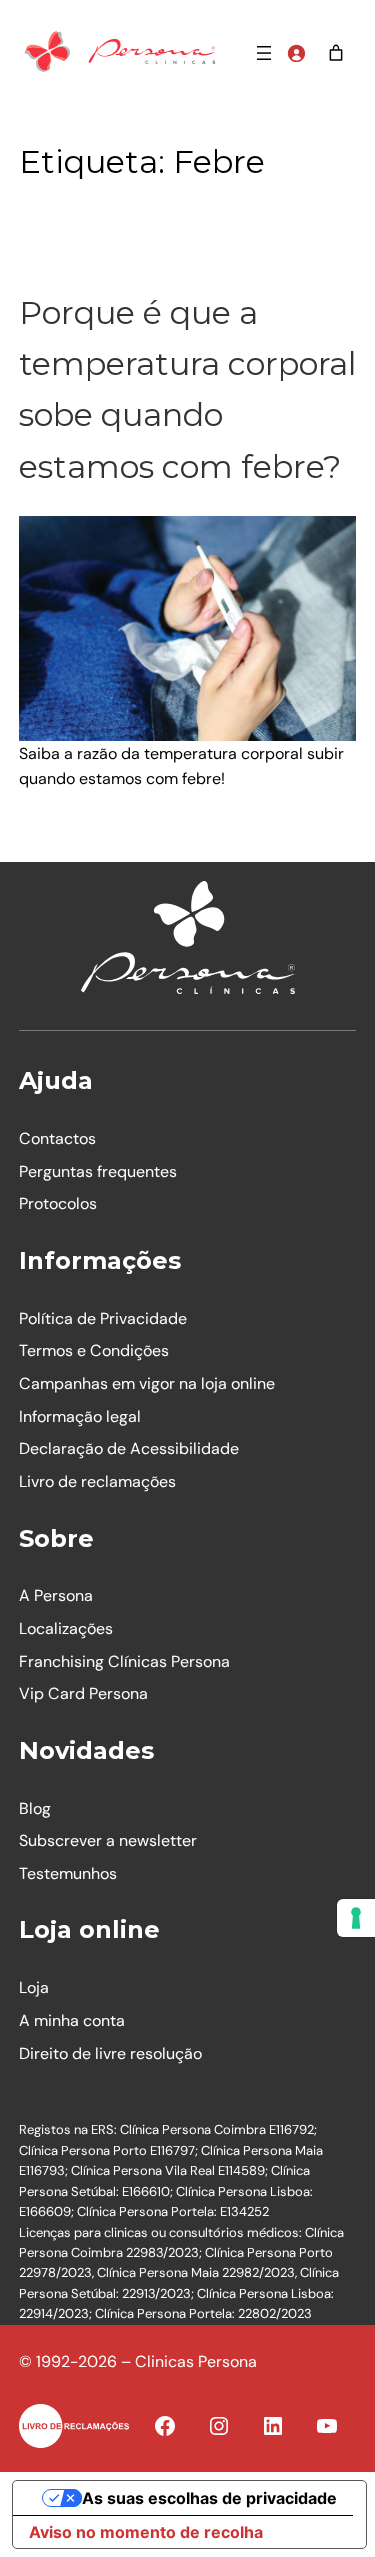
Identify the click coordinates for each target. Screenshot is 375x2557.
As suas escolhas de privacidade (209, 2498)
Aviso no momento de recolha (146, 2532)
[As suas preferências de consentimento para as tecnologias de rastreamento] (356, 1918)
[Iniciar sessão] (296, 53)
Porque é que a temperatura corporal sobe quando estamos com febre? (187, 389)
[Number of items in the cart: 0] (336, 53)
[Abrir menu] (264, 53)
